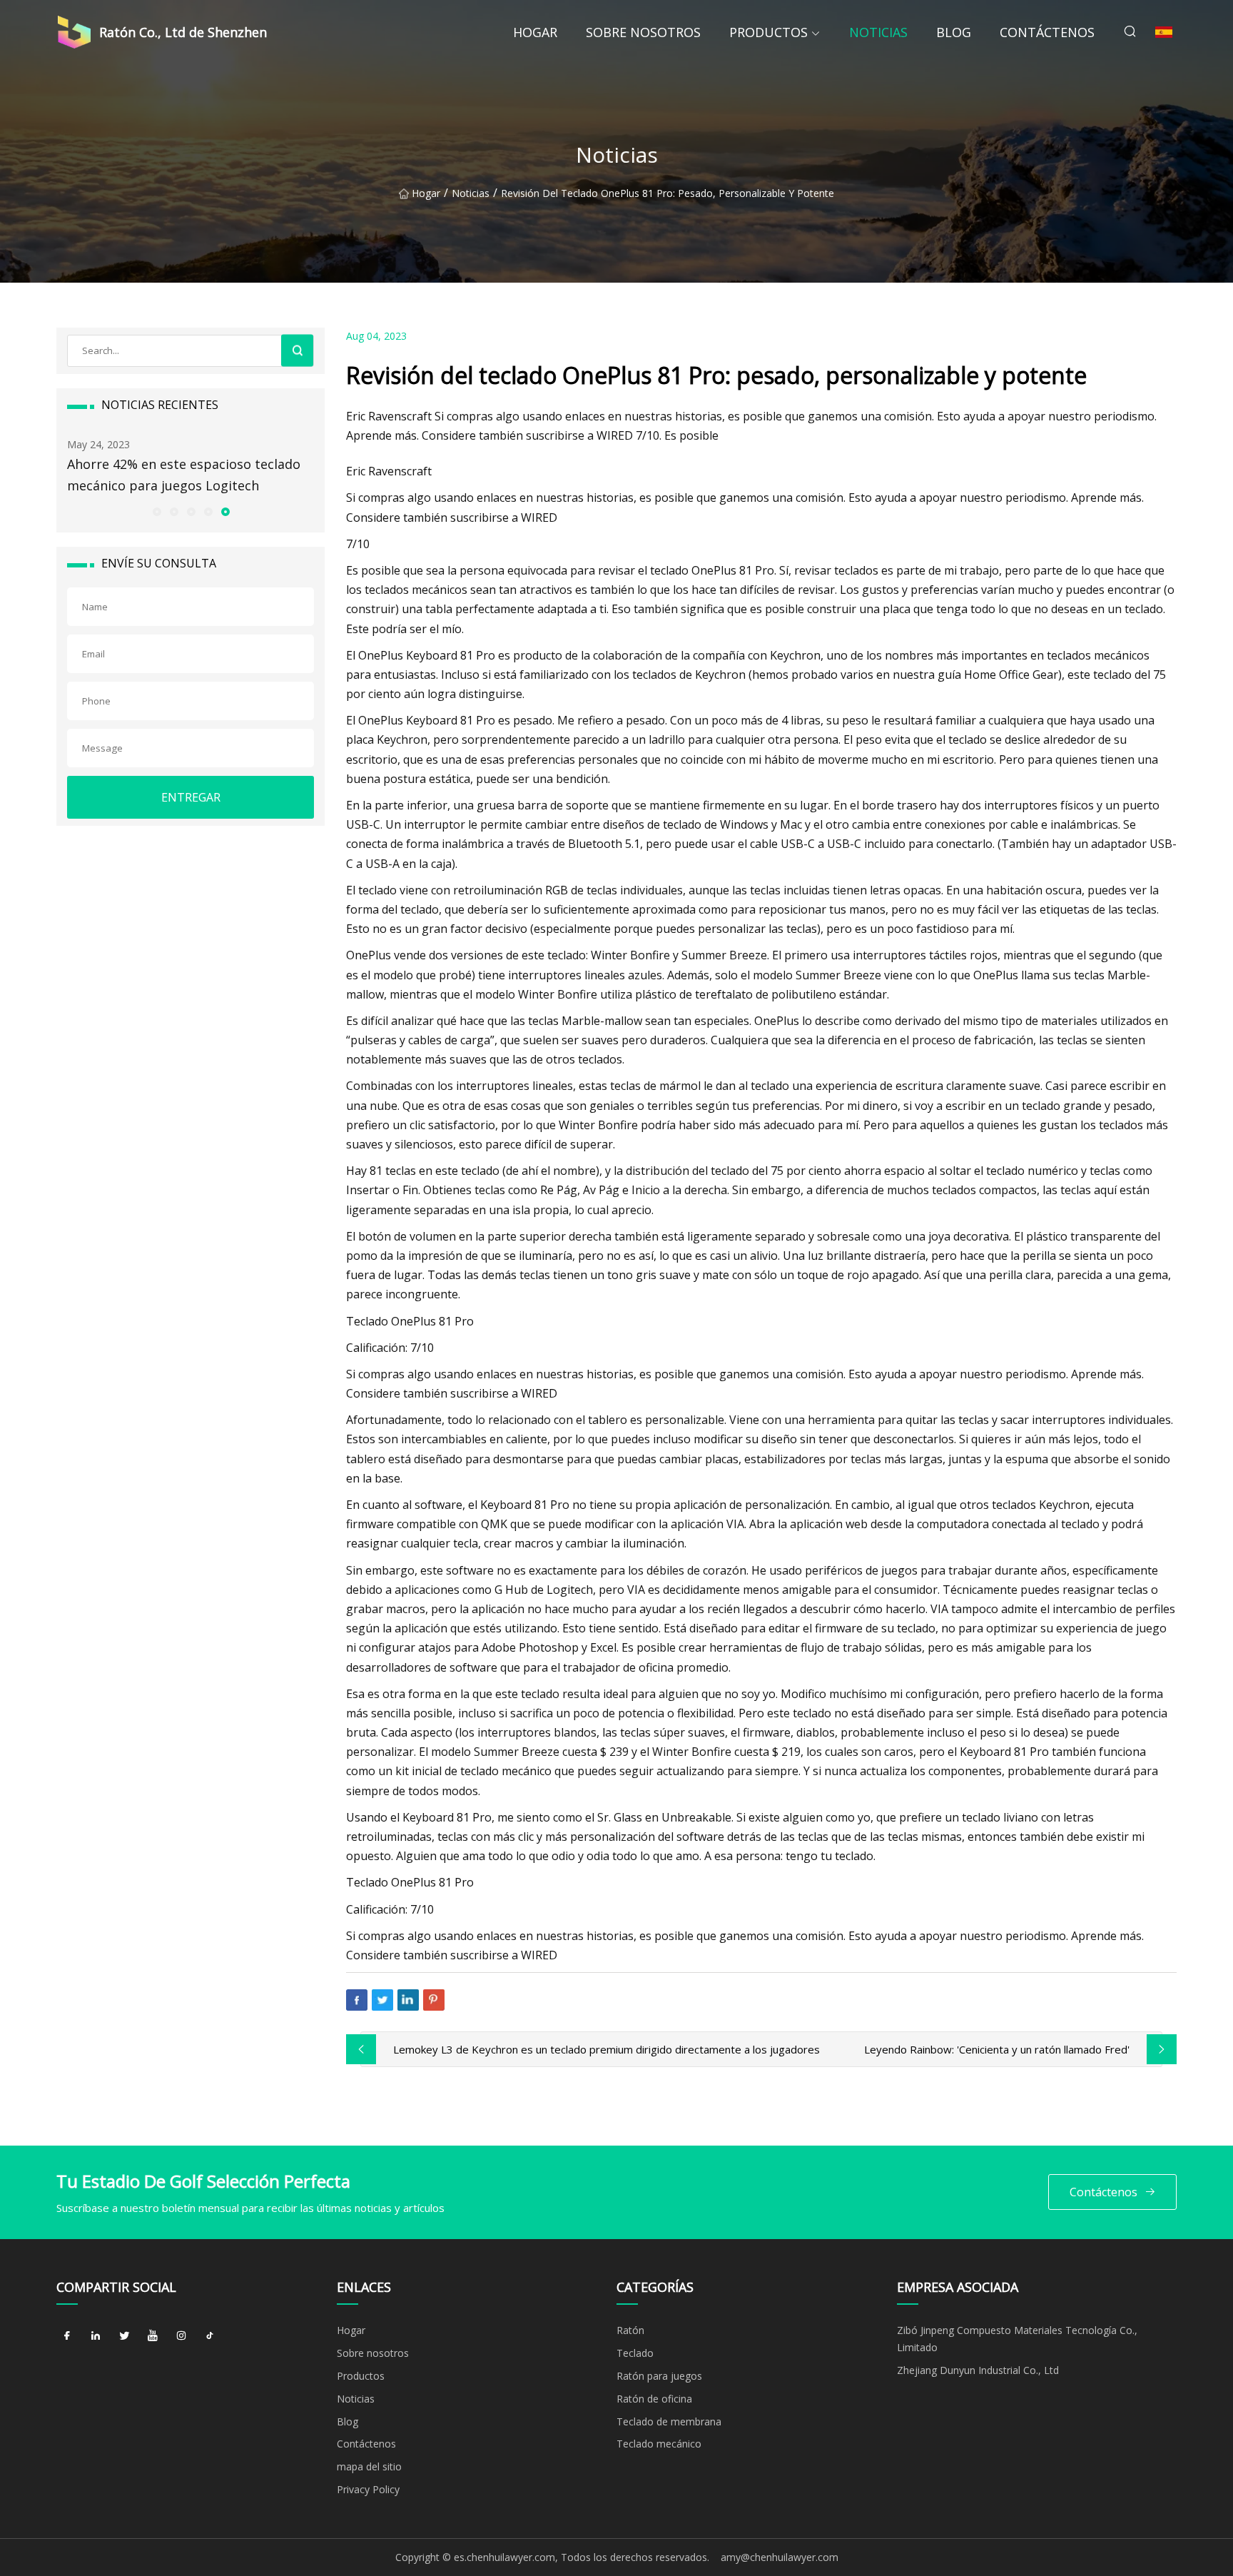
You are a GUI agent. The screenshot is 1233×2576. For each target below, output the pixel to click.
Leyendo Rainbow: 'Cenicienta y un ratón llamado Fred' (997, 2049)
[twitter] (124, 2335)
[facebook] (67, 2335)
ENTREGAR (191, 797)
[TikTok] (210, 2335)
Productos (768, 32)
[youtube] (153, 2335)
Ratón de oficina (654, 2399)
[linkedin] (96, 2335)
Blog (954, 32)
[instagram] (181, 2335)
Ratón (630, 2330)
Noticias (878, 32)
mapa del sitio (369, 2466)
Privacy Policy (368, 2489)
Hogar (535, 32)
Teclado (635, 2353)
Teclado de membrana (669, 2421)
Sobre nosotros (643, 32)
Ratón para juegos (659, 2376)
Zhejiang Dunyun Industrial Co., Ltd (978, 2370)
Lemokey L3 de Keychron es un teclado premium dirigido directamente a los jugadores (607, 2049)
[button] (156, 511)
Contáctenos (1047, 32)
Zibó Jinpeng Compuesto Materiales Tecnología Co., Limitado (1017, 2339)
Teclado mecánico (659, 2444)
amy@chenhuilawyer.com (780, 2557)
